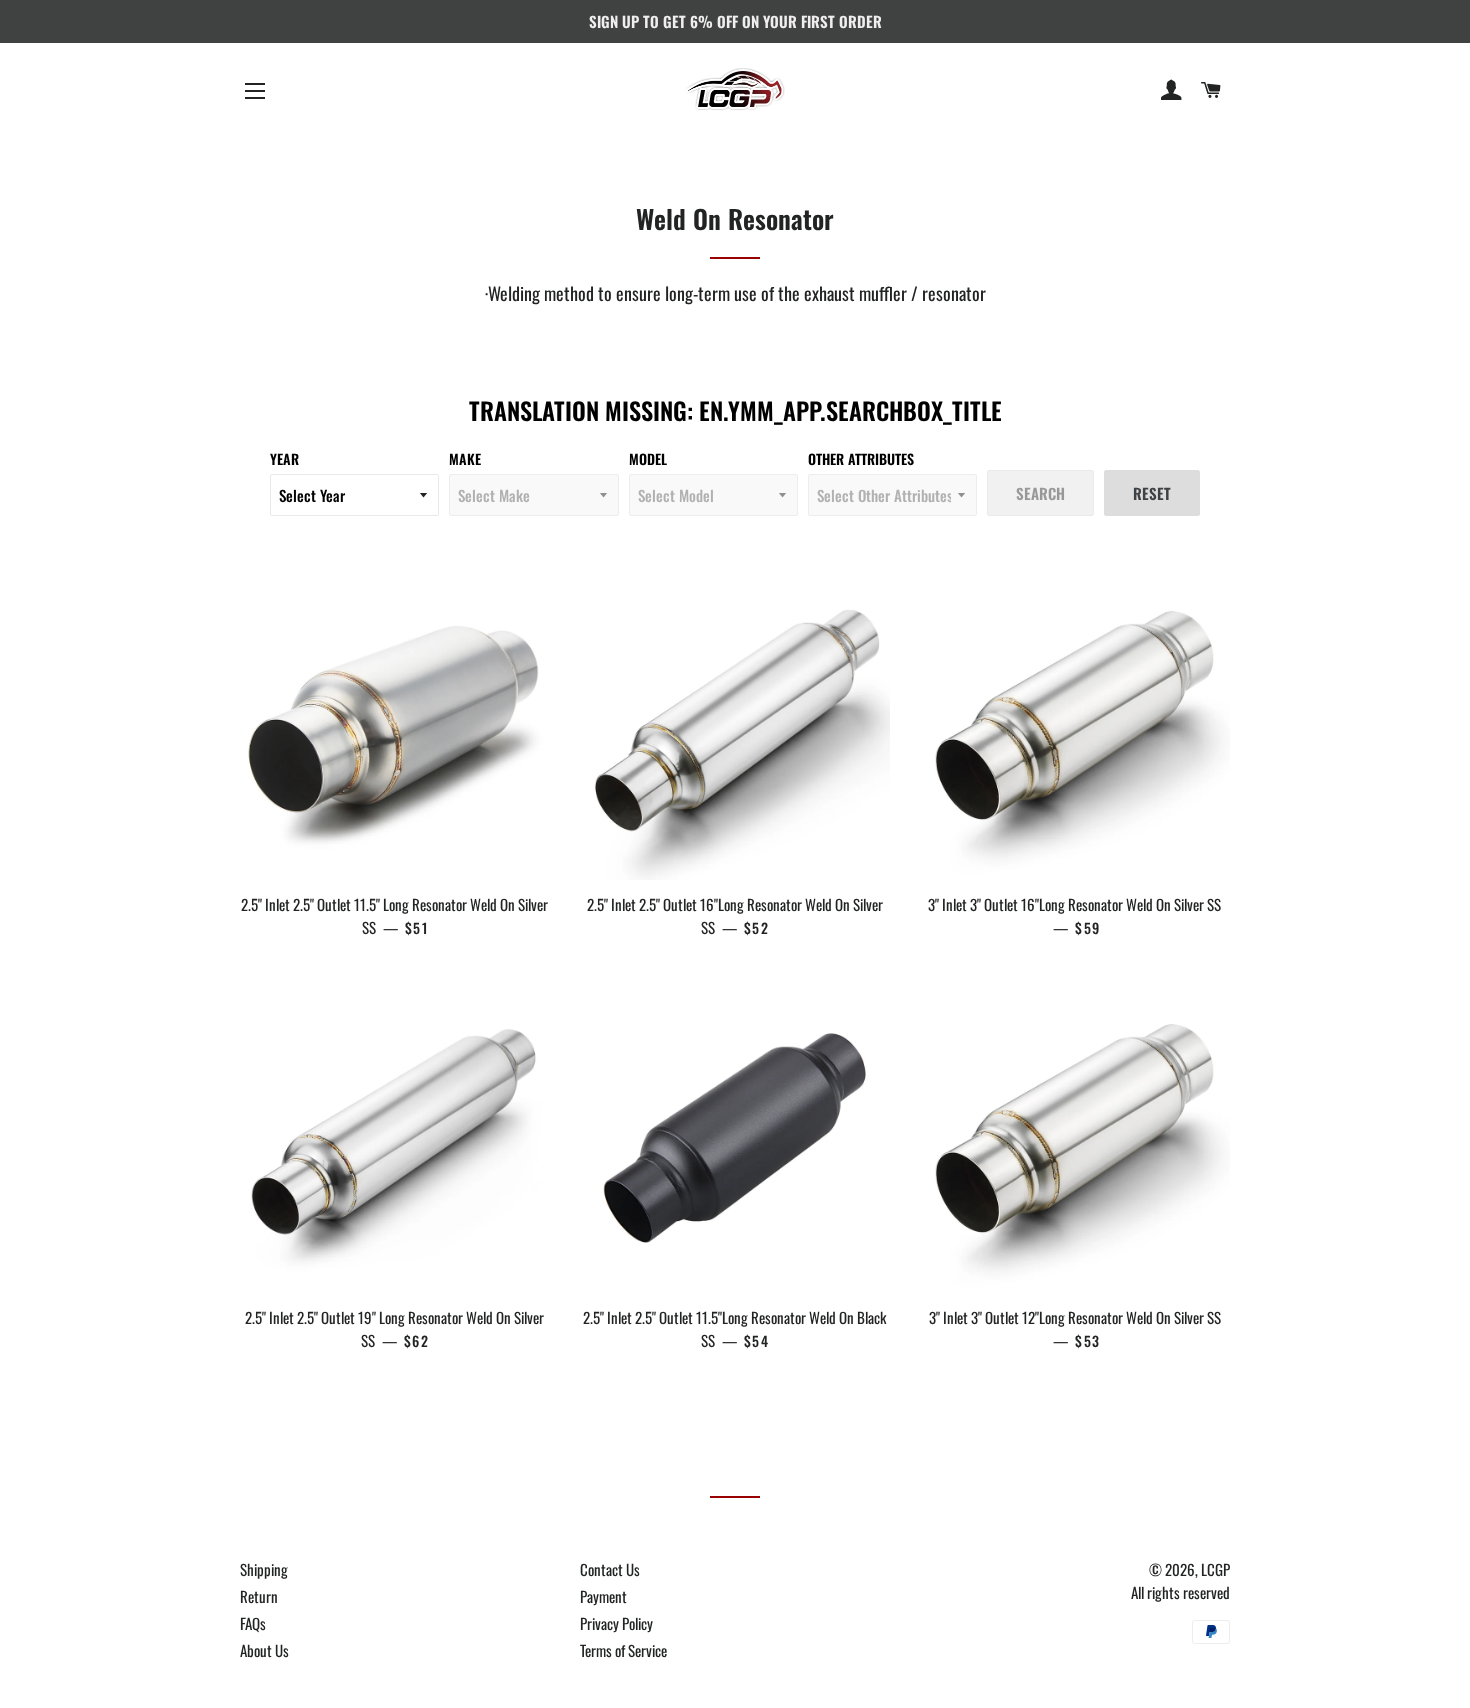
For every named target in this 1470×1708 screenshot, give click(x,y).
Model (648, 458)
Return (259, 1596)
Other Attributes (861, 458)
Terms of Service (623, 1650)
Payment (603, 1596)
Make (465, 458)
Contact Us (610, 1569)
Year (284, 458)
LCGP (1215, 1569)
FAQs (253, 1623)
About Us (264, 1650)
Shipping (264, 1569)
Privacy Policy (616, 1623)
